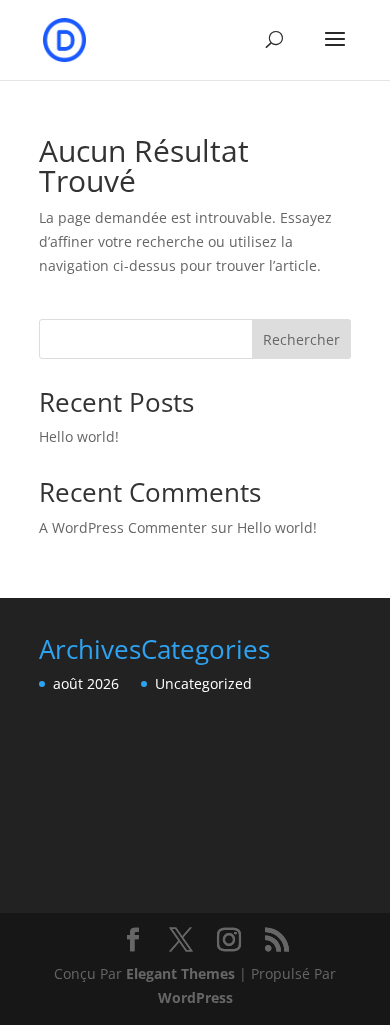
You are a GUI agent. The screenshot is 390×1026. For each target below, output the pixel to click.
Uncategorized (203, 683)
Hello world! (79, 436)
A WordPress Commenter (123, 527)
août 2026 (86, 683)
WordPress (195, 997)
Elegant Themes (180, 973)
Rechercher (301, 339)
